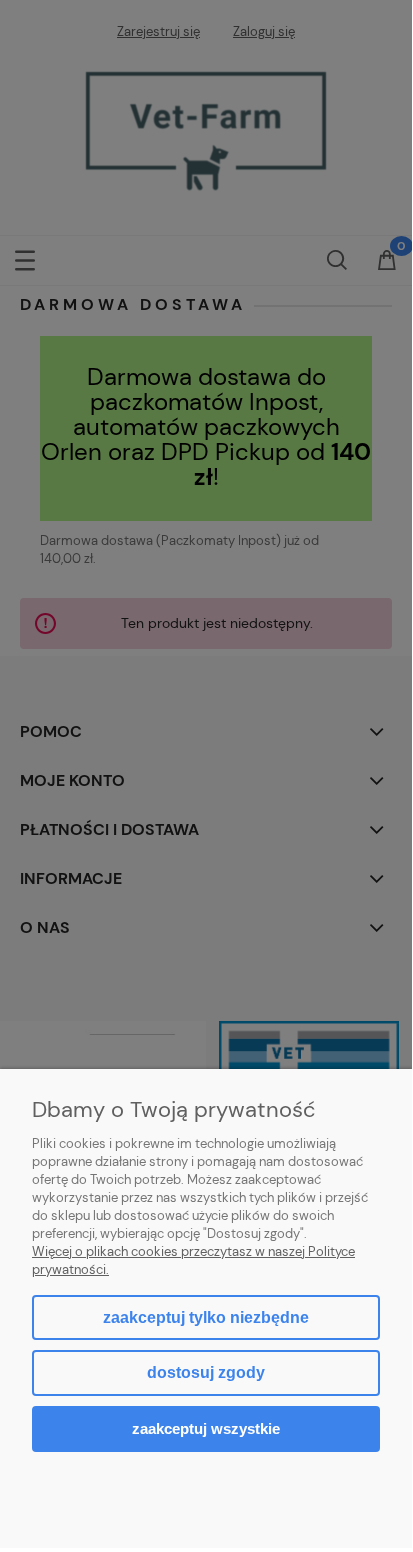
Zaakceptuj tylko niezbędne (206, 1317)
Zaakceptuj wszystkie (206, 1428)
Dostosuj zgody (206, 1372)
